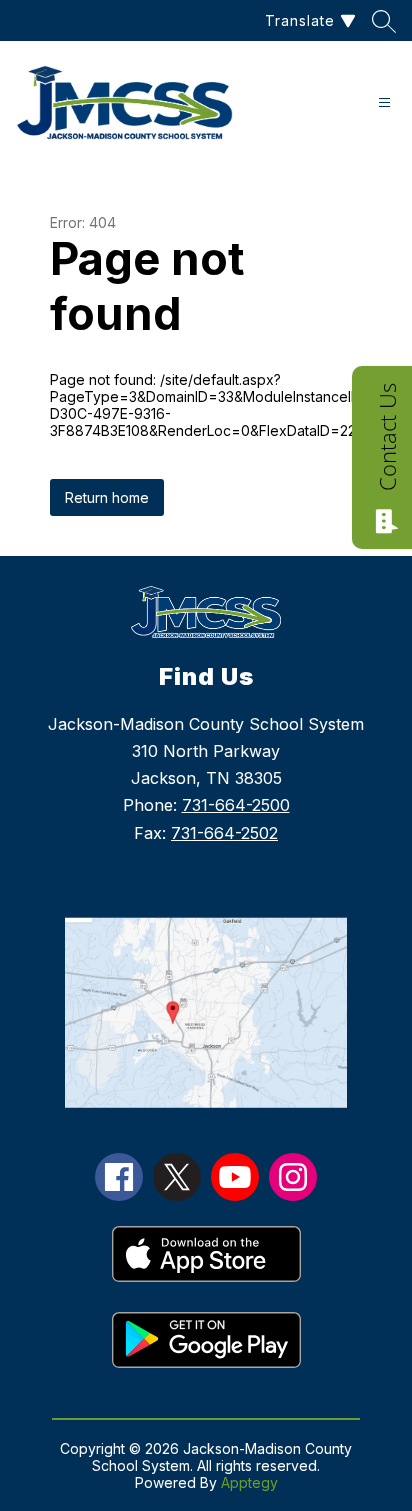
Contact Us (387, 437)
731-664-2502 (224, 833)
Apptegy (249, 1482)
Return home (107, 497)
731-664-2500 (236, 805)
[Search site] (384, 21)
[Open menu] (384, 102)
